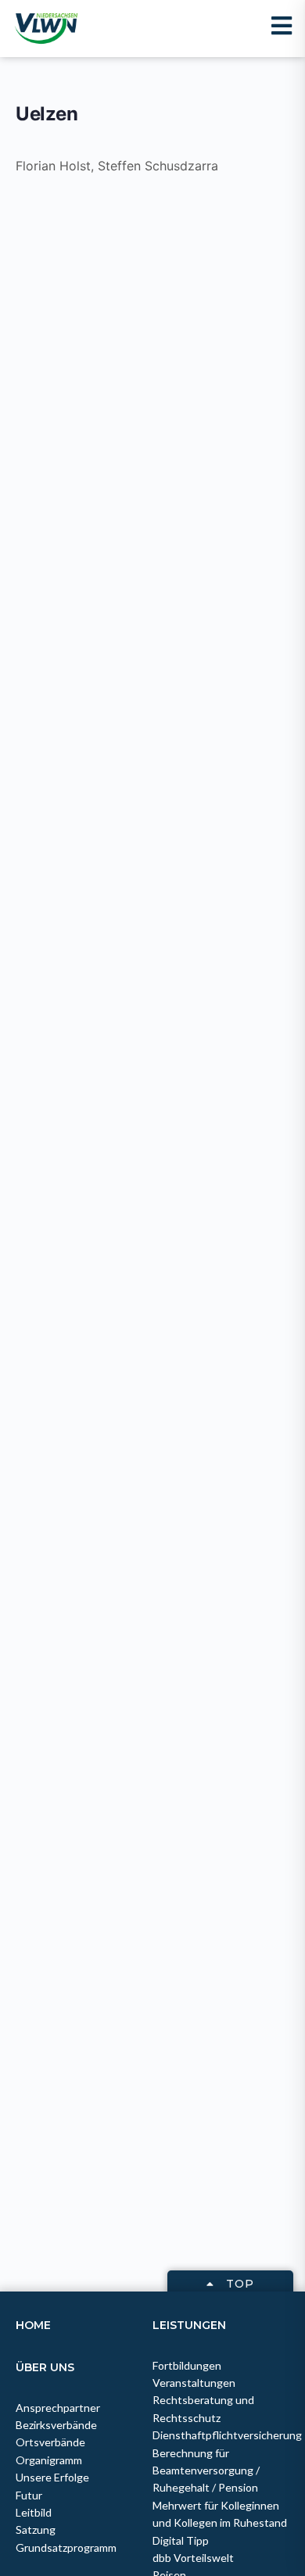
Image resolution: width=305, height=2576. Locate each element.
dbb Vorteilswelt (193, 2558)
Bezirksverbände (56, 2425)
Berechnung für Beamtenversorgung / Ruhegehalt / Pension (206, 2470)
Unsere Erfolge (52, 2477)
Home (33, 2325)
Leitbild (34, 2512)
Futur (29, 2495)
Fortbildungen (187, 2365)
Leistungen (189, 2325)
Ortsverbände (50, 2442)
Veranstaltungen (194, 2383)
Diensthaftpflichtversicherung (227, 2435)
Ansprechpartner (58, 2408)
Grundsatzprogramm (66, 2547)
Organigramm (49, 2460)
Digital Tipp (181, 2540)
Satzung (36, 2529)
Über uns (45, 2367)
